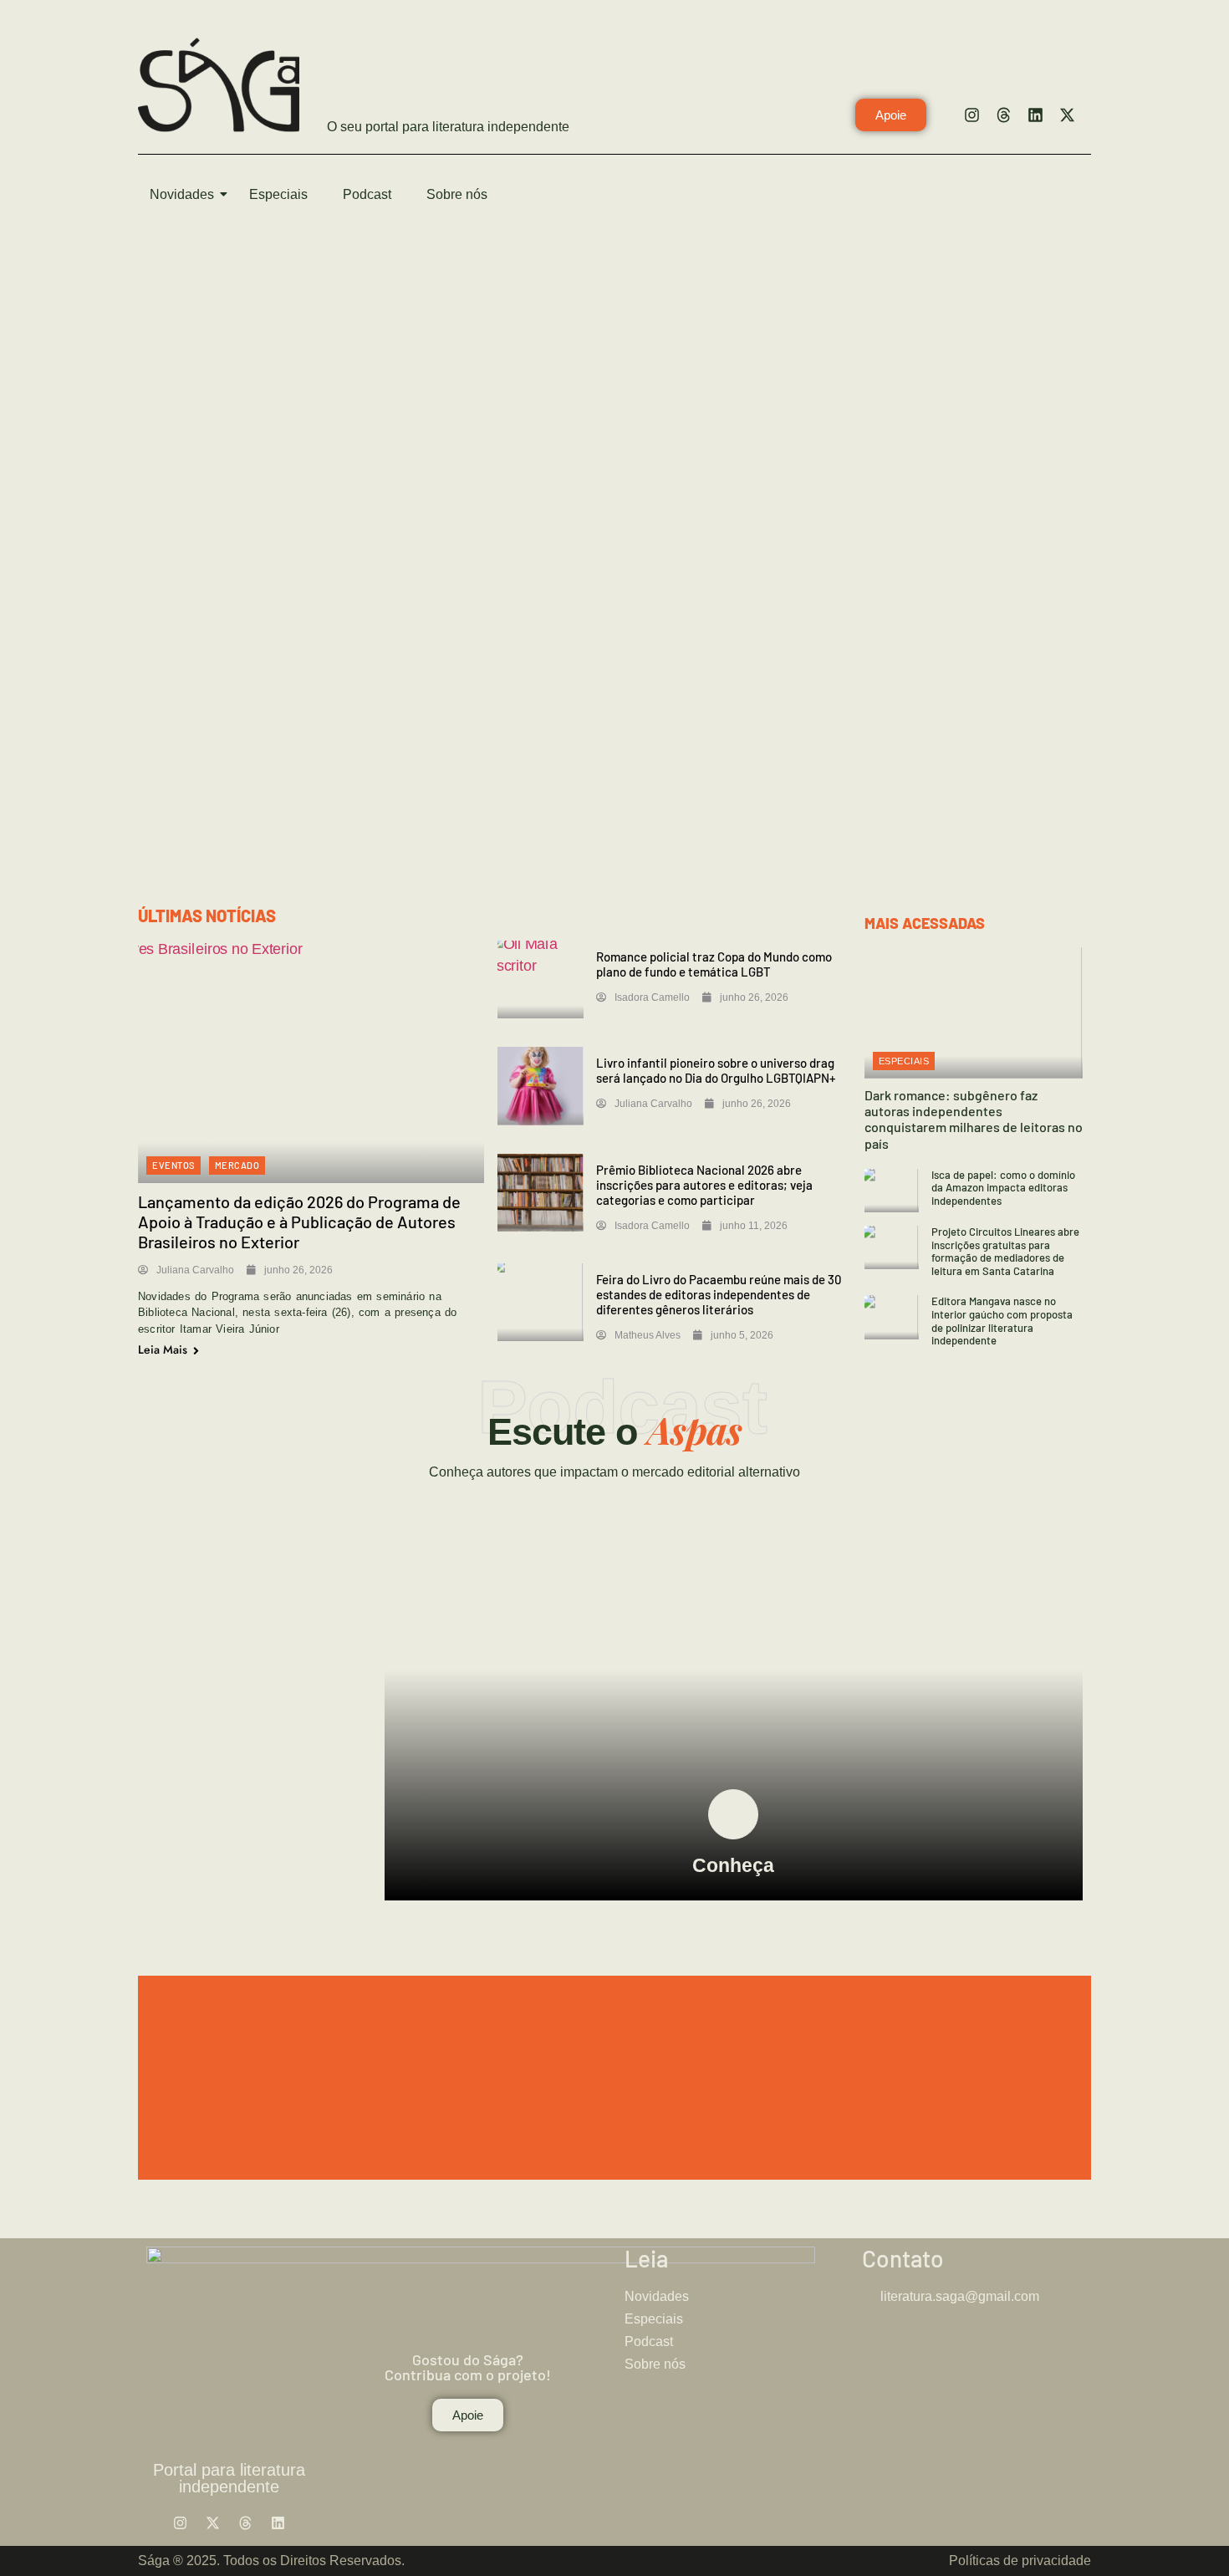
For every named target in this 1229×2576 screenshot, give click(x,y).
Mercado (237, 1165)
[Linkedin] (1035, 115)
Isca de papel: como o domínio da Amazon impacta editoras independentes (1003, 1188)
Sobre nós (457, 194)
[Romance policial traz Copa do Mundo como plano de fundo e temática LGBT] (541, 979)
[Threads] (1003, 115)
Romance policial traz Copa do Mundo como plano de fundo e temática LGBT (714, 964)
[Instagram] (971, 115)
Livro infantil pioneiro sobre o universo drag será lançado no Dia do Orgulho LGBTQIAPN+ (716, 1070)
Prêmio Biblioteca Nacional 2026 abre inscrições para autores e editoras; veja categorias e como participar (704, 1185)
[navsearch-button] (1070, 196)
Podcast (367, 194)
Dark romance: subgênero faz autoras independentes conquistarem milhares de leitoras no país (974, 1119)
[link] (733, 1814)
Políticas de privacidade (1020, 2561)
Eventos (173, 1165)
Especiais (278, 194)
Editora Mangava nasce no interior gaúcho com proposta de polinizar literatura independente (1002, 1321)
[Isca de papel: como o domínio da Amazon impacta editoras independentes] (892, 1191)
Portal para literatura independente (229, 2478)
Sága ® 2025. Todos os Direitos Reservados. (271, 2561)
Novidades (182, 194)
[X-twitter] (1067, 115)
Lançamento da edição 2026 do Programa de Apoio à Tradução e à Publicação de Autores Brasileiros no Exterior (299, 1222)
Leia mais (164, 1349)
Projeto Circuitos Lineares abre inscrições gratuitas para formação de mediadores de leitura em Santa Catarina (1005, 1251)
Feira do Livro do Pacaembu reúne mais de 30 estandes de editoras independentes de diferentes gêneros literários (719, 1294)
